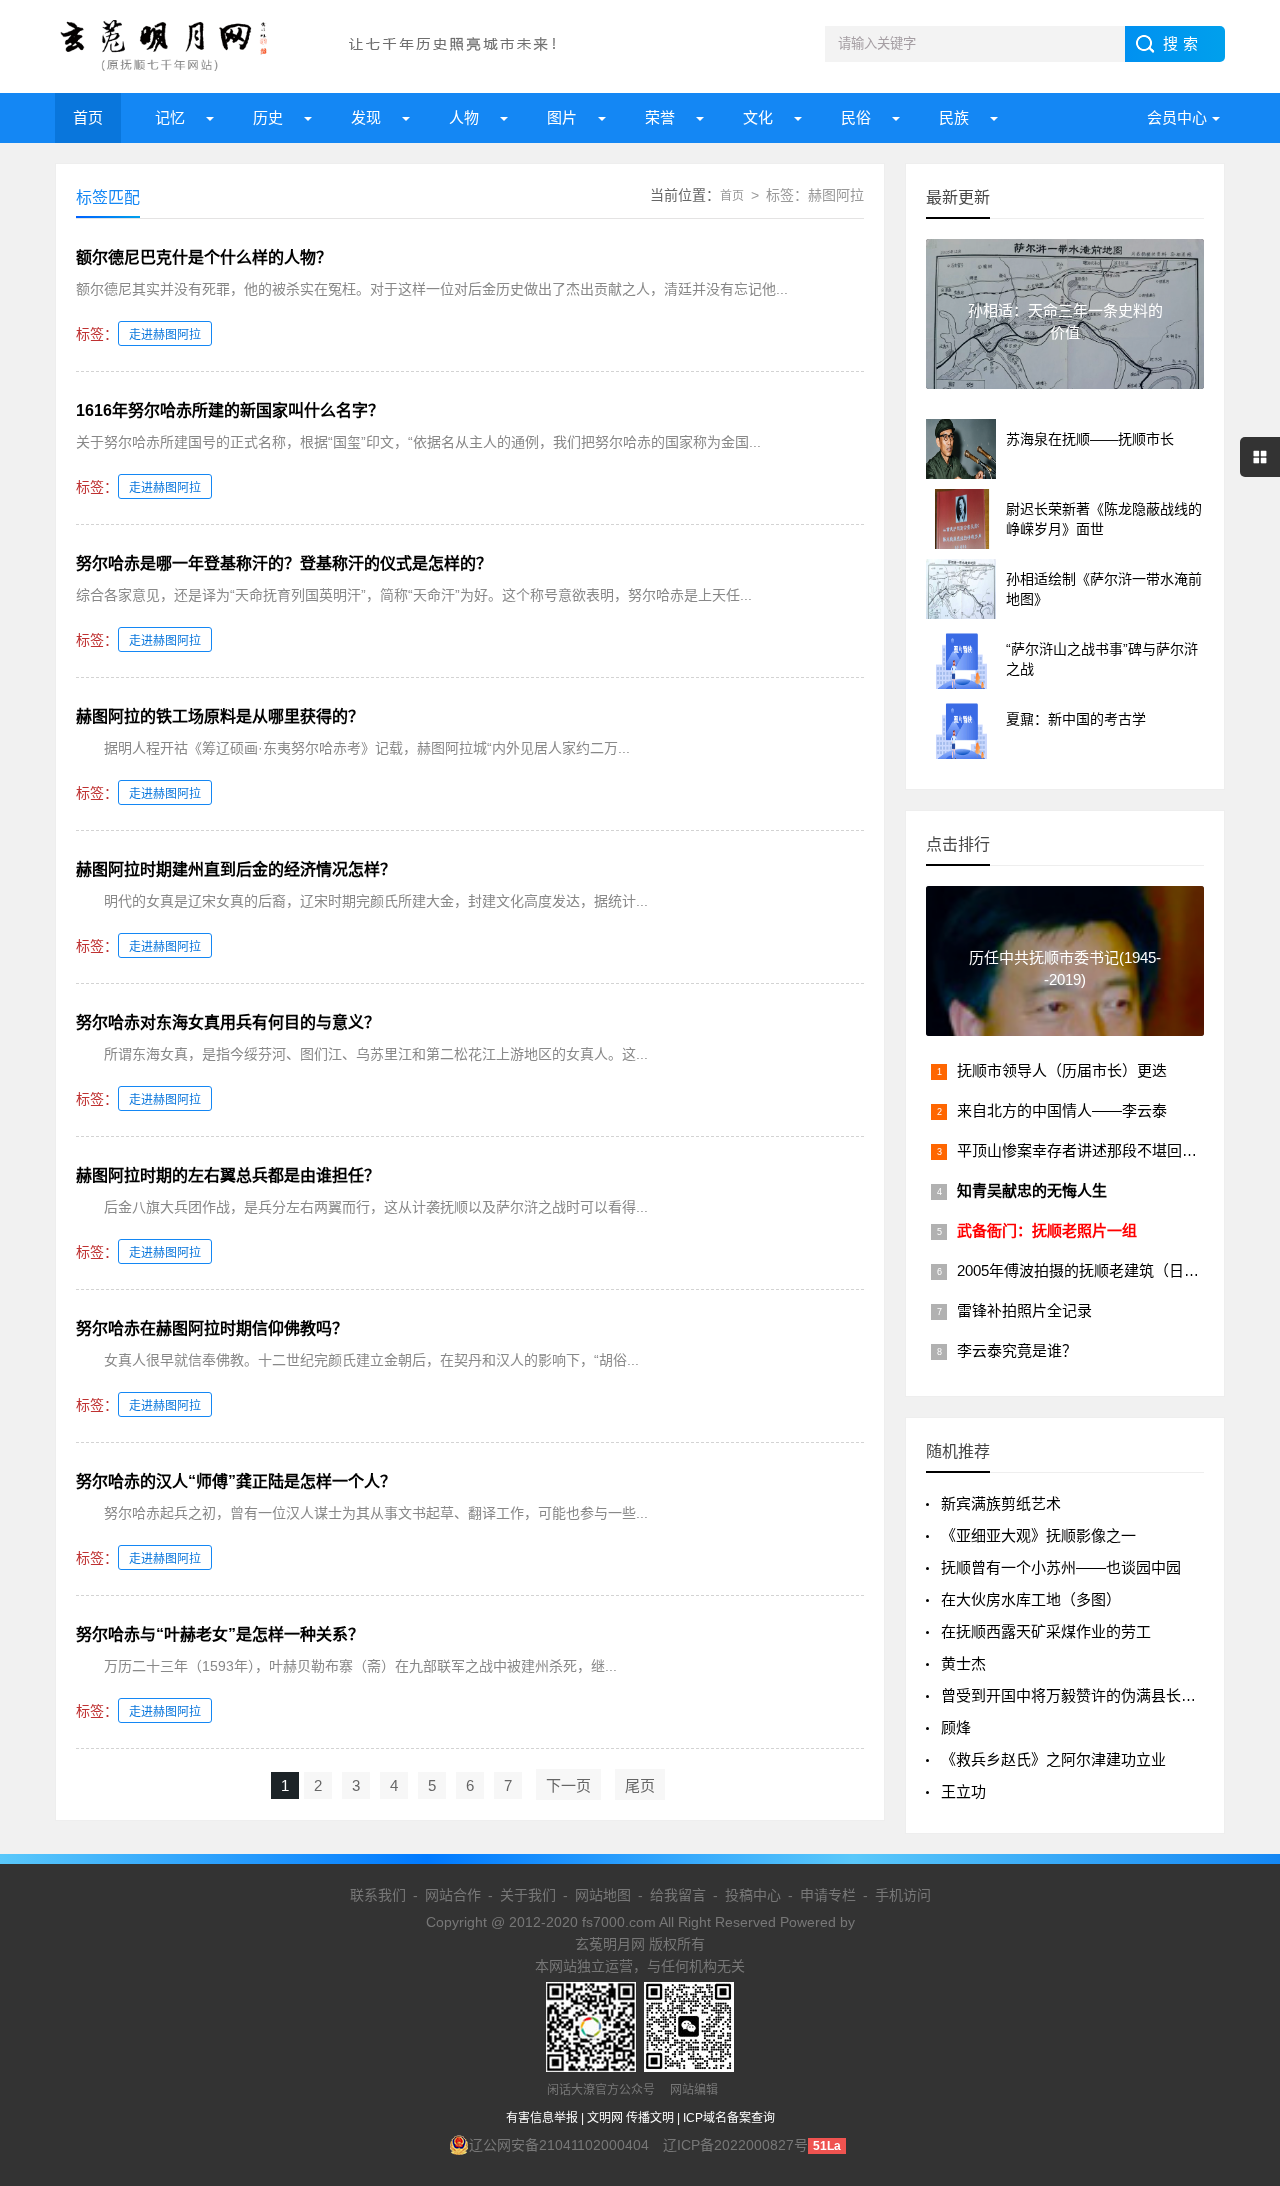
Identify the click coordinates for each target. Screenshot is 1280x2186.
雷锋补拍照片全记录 (1024, 1310)
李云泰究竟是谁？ (1017, 1350)
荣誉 (660, 117)
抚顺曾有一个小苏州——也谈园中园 (1061, 1567)
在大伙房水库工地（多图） (1031, 1599)
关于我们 (528, 1895)
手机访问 (903, 1895)
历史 (268, 117)
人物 (464, 117)
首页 (88, 117)
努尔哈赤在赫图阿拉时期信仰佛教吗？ (212, 1328)
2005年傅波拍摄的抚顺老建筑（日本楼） (1093, 1270)
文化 (758, 117)
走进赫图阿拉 (165, 335)
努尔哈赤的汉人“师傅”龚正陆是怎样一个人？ (236, 1481)
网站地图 (603, 1895)
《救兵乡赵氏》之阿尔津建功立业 (1053, 1759)
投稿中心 (753, 1895)
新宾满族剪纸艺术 (1001, 1503)
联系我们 (378, 1895)
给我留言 (678, 1895)
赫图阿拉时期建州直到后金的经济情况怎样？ (236, 869)
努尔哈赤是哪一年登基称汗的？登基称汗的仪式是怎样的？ (284, 563)
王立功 (963, 1791)
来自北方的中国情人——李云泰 (1062, 1110)
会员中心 (1177, 117)
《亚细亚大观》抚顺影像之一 (1038, 1535)
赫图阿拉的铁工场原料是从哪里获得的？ (220, 716)
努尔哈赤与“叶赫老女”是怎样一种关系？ (220, 1634)
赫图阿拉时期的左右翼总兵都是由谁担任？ (228, 1175)
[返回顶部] (1239, 1946)
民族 (954, 117)
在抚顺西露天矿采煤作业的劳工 (1046, 1631)
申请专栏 (828, 1895)
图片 (562, 117)
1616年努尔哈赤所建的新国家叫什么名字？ (230, 410)
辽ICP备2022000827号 (735, 2145)
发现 (366, 117)
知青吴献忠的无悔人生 (1032, 1190)
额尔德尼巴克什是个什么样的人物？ (204, 257)
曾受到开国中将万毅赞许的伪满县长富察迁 (1083, 1695)
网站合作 (453, 1895)
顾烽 (956, 1727)
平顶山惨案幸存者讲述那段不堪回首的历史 (1099, 1150)
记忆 (170, 117)
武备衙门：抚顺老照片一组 (1047, 1230)
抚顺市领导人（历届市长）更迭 (1062, 1070)
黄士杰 (963, 1663)
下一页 (568, 1785)
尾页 (640, 1785)
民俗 (856, 117)
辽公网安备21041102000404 (559, 2145)
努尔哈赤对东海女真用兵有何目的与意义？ (228, 1022)
